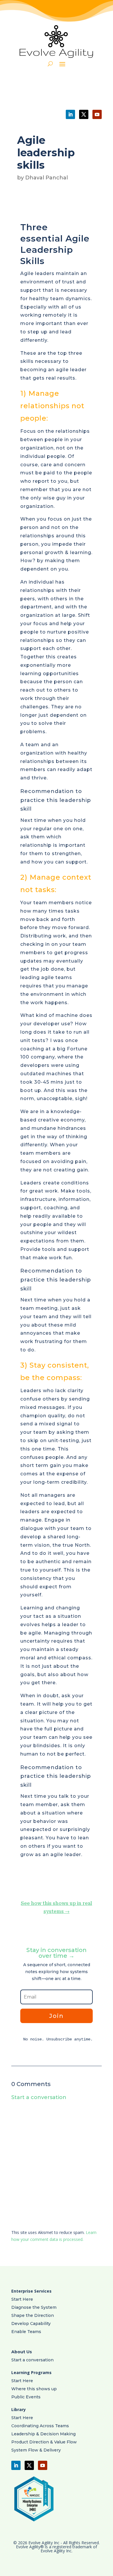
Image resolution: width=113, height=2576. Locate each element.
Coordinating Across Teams (40, 2426)
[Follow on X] (84, 114)
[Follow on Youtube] (97, 114)
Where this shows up (34, 2389)
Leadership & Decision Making (43, 2434)
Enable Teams (26, 2332)
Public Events (26, 2397)
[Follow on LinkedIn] (70, 114)
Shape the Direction (33, 2315)
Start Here (22, 2299)
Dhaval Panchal (47, 178)
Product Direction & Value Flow (44, 2442)
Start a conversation (32, 2360)
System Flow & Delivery (36, 2450)
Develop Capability (31, 2324)
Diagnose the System (34, 2307)
